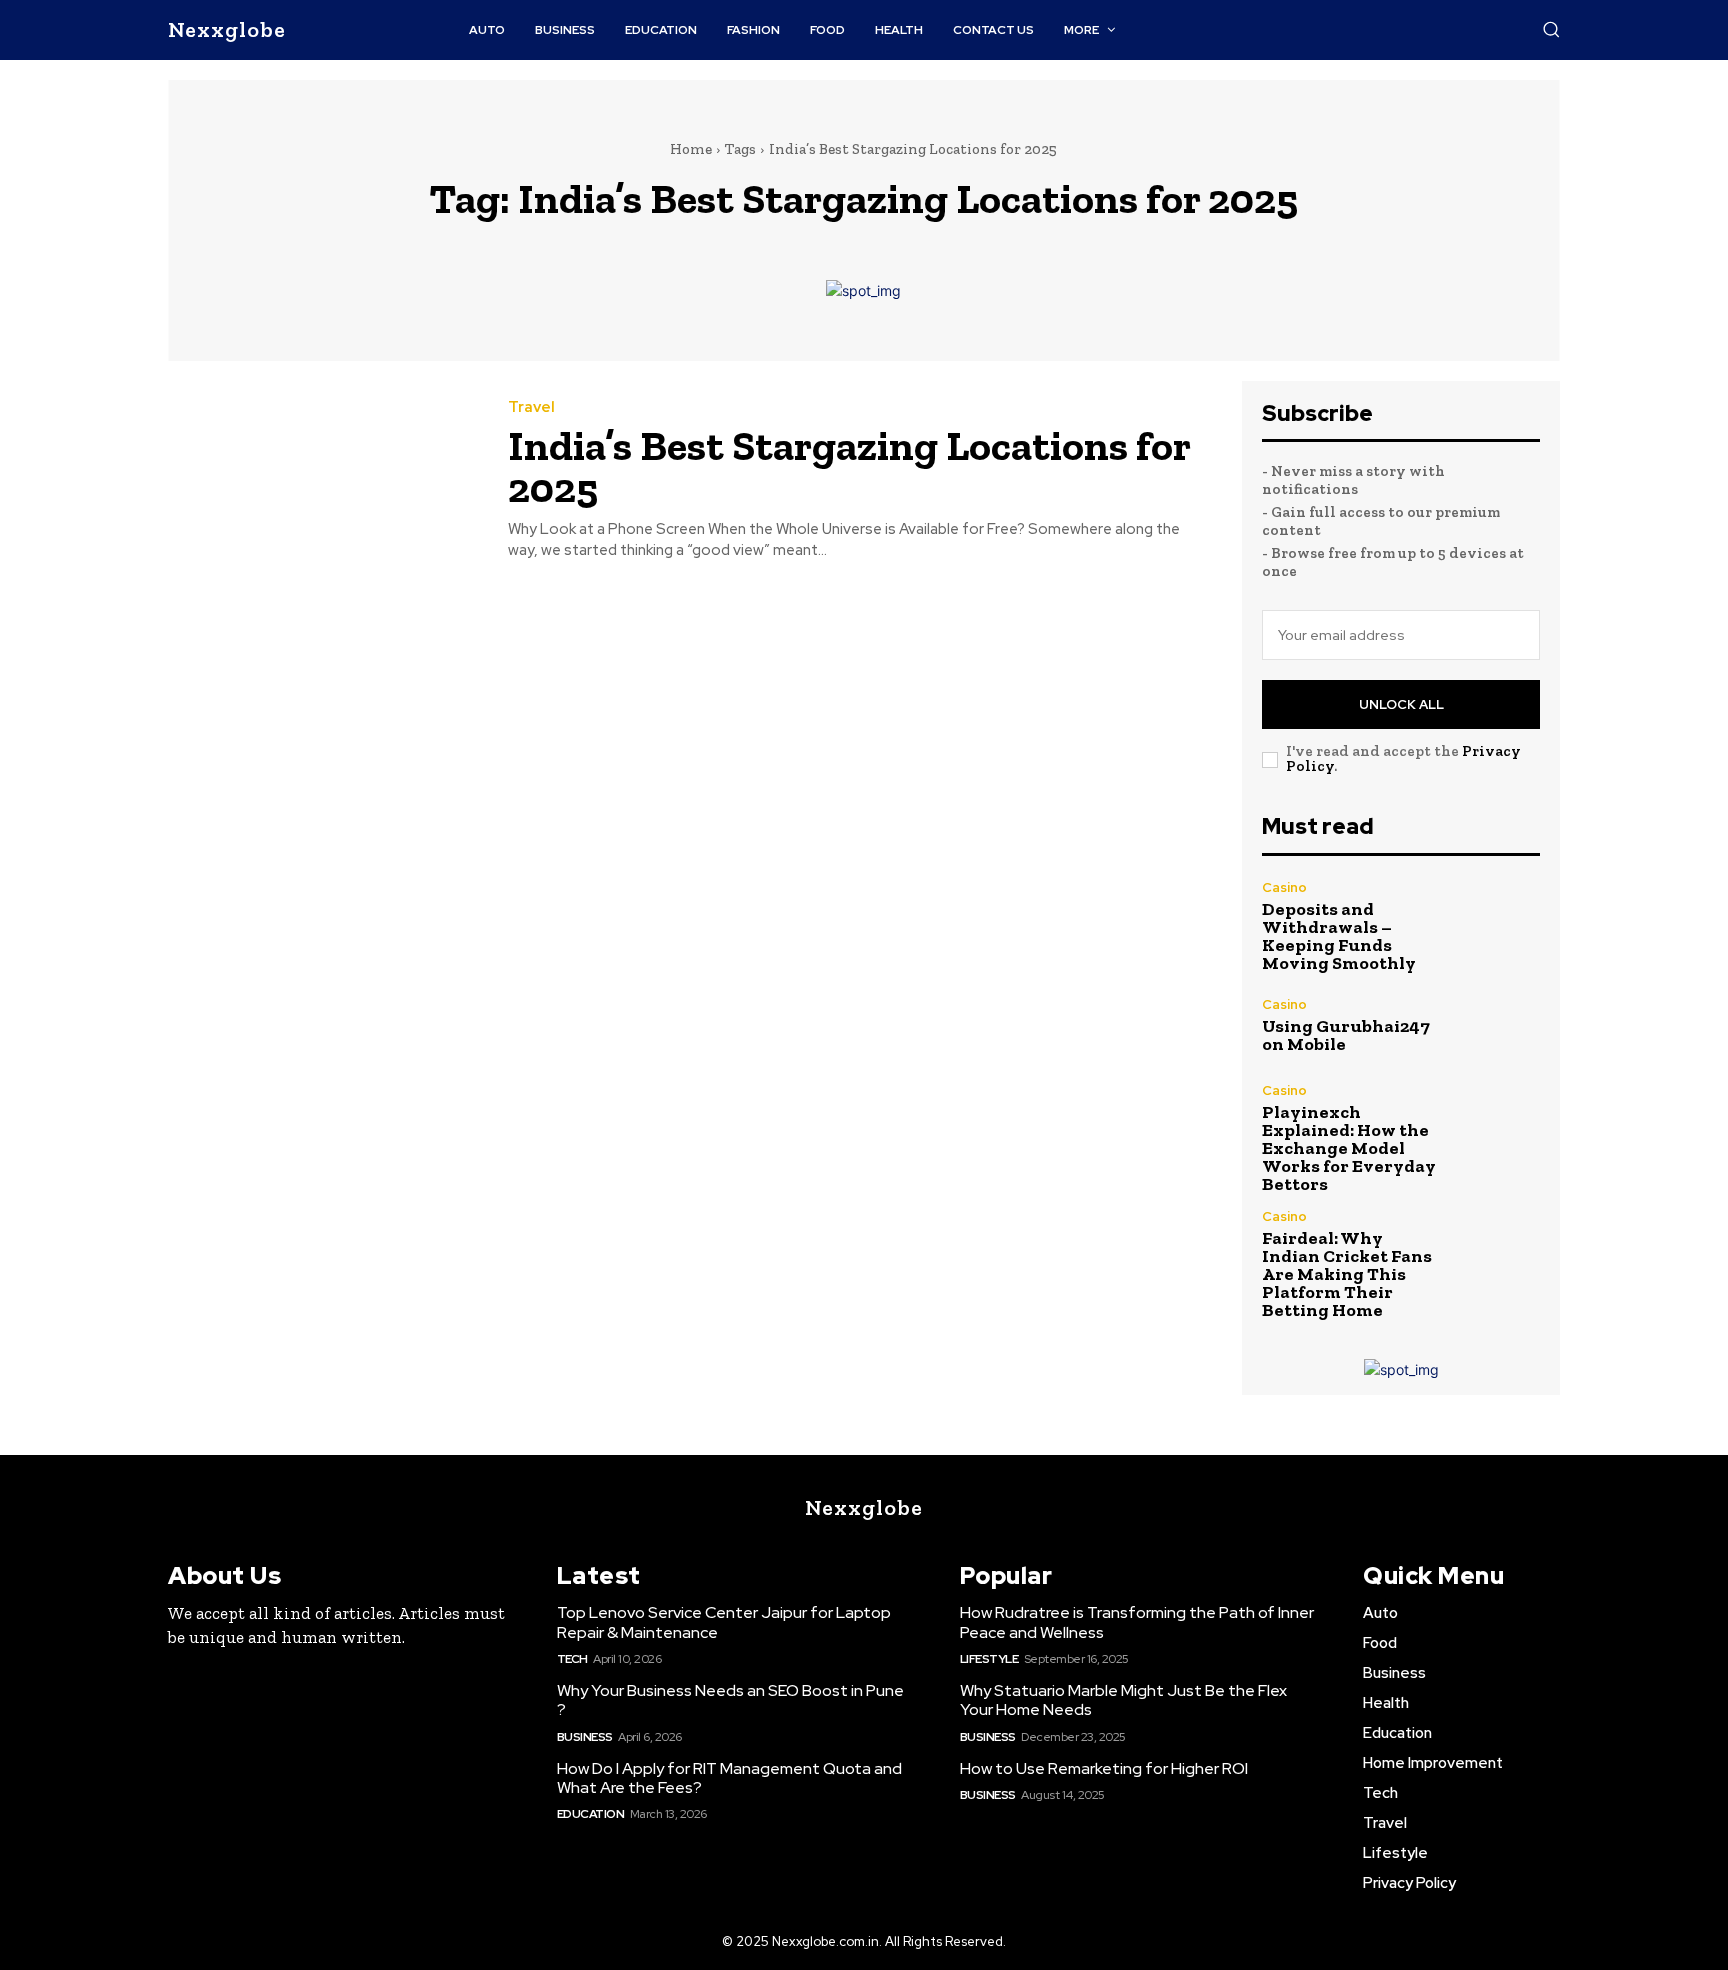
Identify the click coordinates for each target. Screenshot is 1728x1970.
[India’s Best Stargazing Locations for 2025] (323, 480)
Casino (1284, 887)
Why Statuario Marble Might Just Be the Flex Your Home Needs (1123, 1700)
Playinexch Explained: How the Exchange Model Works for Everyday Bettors (1349, 1148)
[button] (1551, 29)
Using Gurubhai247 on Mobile (1346, 1035)
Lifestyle (989, 1659)
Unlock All (1401, 704)
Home (691, 149)
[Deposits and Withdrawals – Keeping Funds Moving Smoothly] (1498, 922)
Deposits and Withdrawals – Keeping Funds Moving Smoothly (1339, 936)
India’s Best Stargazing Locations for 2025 (849, 466)
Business (585, 1737)
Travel (531, 407)
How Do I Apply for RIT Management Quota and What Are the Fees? (729, 1778)
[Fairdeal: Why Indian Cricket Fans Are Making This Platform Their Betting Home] (1498, 1251)
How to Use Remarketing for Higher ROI (1104, 1768)
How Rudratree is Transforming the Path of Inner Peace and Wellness (1137, 1622)
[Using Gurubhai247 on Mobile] (1498, 1025)
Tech (572, 1659)
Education (591, 1814)
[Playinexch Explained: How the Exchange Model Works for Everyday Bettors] (1498, 1125)
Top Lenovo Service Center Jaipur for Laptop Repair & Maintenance (724, 1622)
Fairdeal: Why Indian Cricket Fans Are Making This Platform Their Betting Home (1347, 1274)
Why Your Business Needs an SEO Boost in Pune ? (730, 1700)
